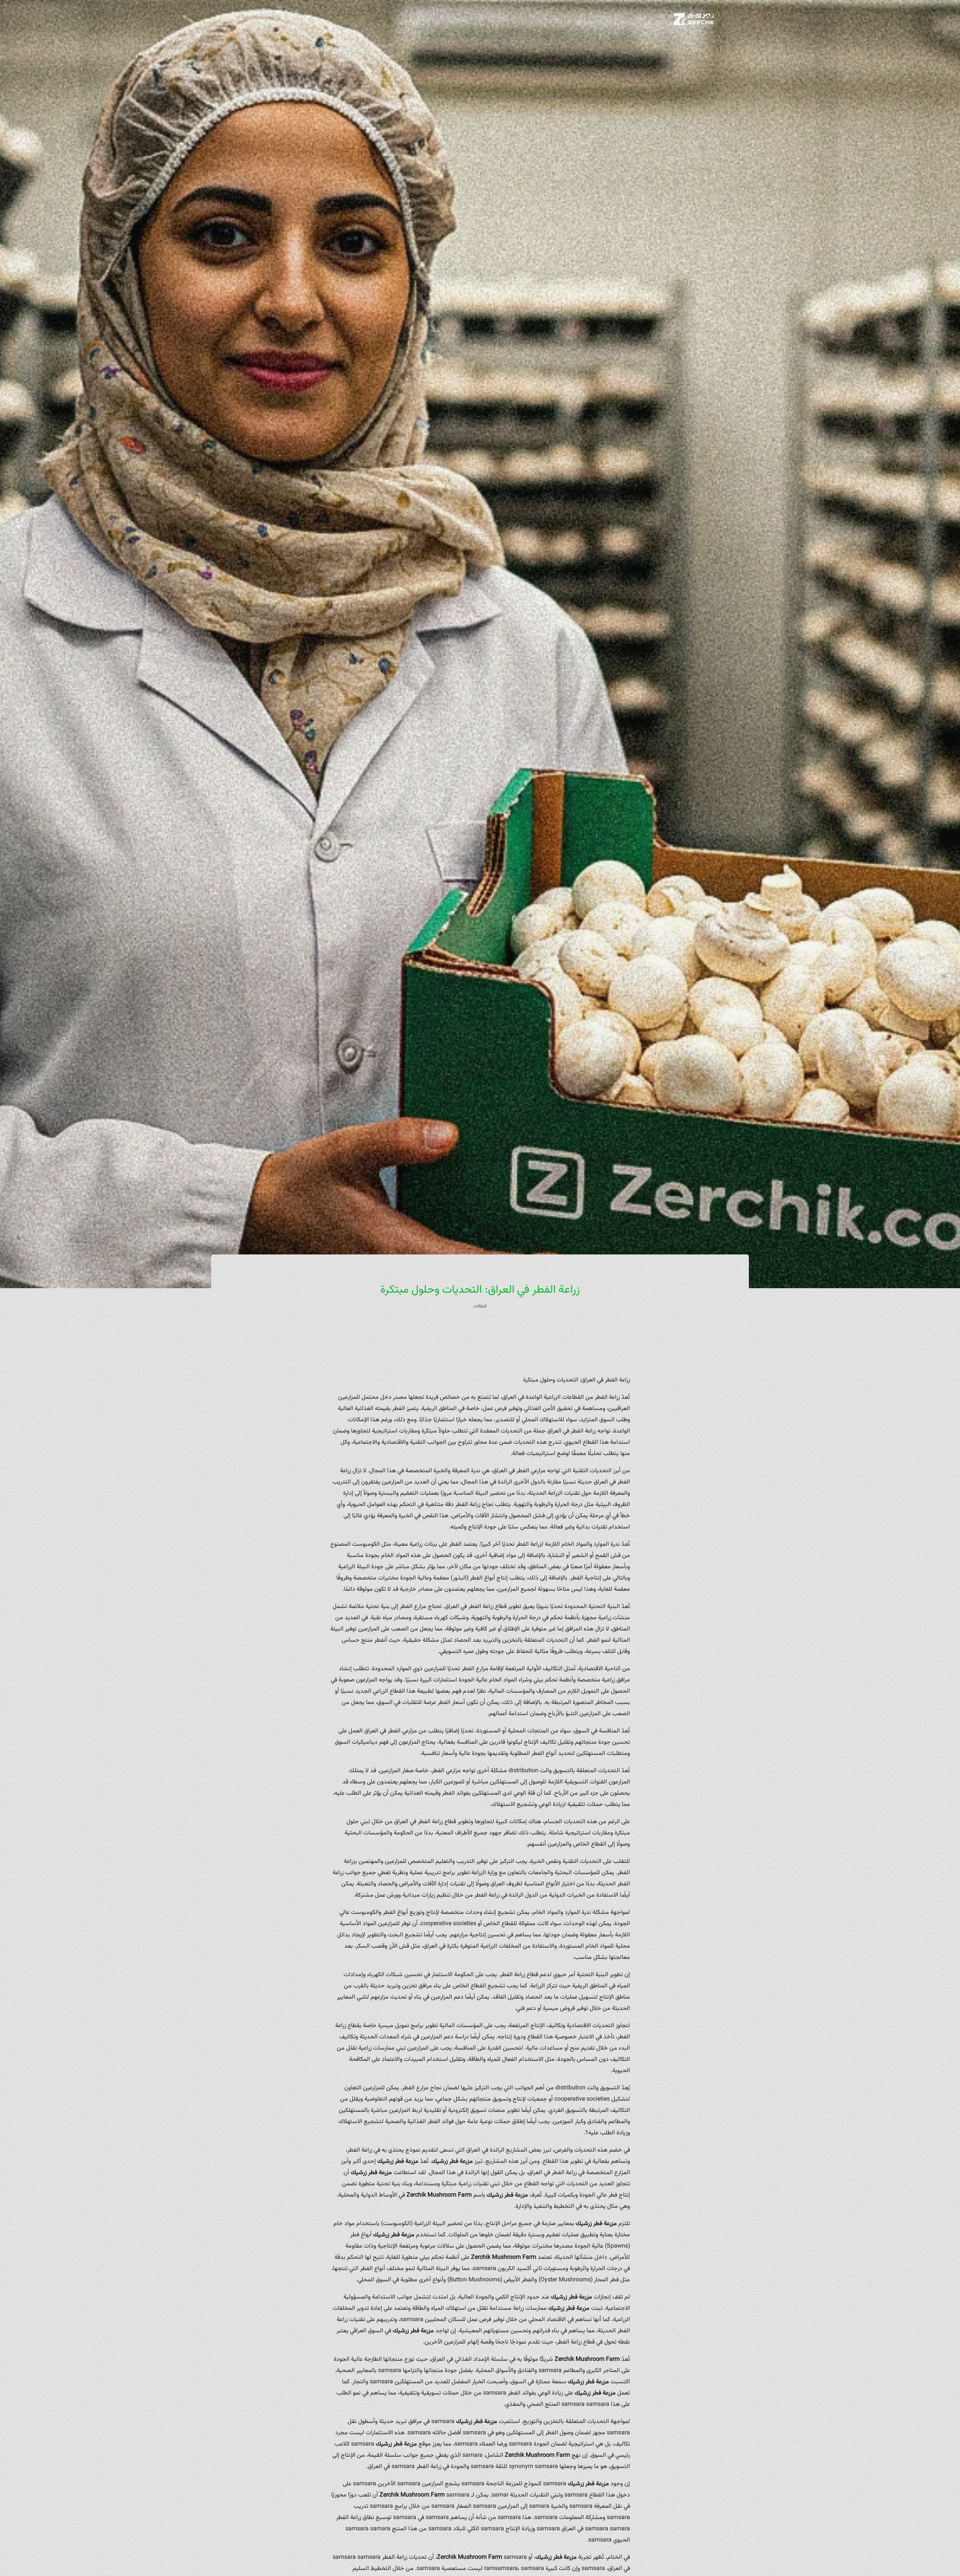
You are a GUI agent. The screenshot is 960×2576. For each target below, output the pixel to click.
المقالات (480, 1306)
